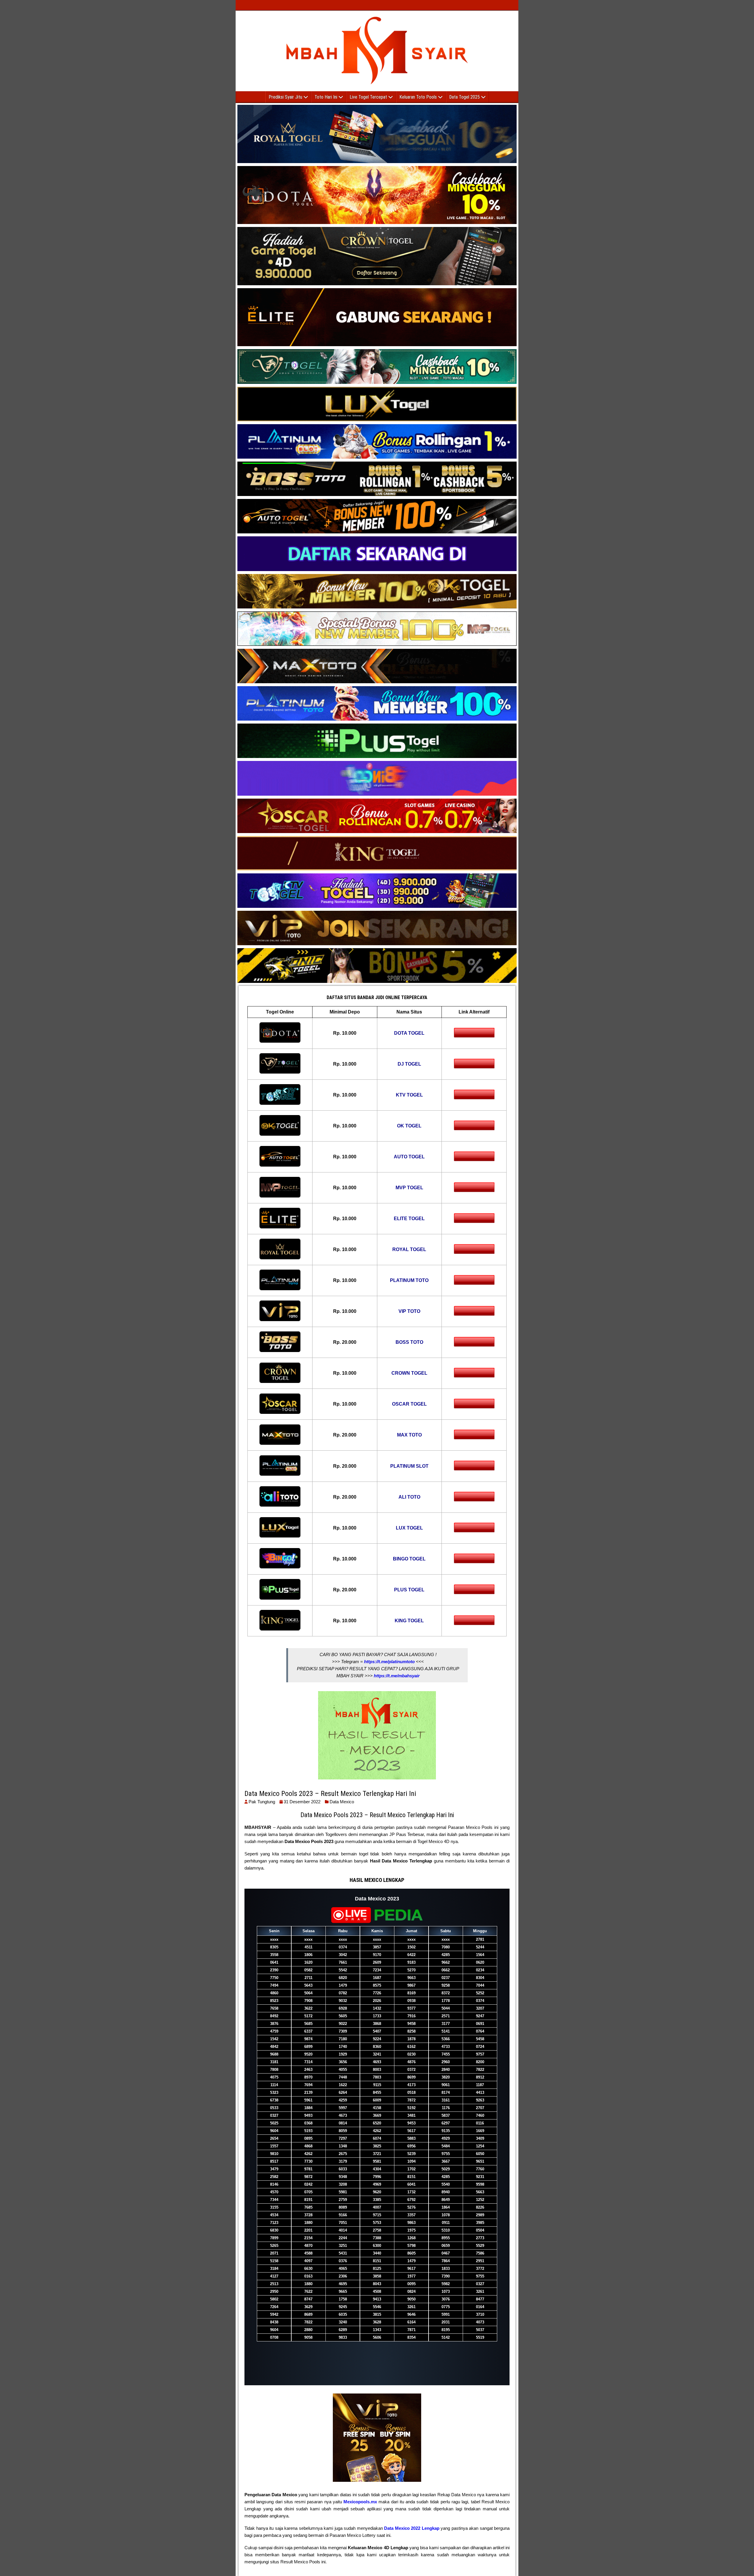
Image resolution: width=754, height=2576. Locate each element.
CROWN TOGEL (409, 1373)
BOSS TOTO (409, 1342)
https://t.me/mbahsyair (397, 1676)
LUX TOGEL (409, 1528)
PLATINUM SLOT (409, 1466)
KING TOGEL (409, 1621)
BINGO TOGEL (409, 1559)
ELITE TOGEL (409, 1219)
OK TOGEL (409, 1126)
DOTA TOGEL (409, 1033)
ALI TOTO (409, 1497)
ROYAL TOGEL (409, 1249)
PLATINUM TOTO (409, 1280)
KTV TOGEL (409, 1095)
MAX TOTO (409, 1435)
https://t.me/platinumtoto (389, 1662)
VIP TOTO (409, 1311)
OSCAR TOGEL (409, 1404)
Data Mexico (342, 1802)
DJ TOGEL (409, 1064)
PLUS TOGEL (409, 1590)
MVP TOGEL (409, 1188)
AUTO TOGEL (409, 1157)
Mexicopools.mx (360, 2502)
